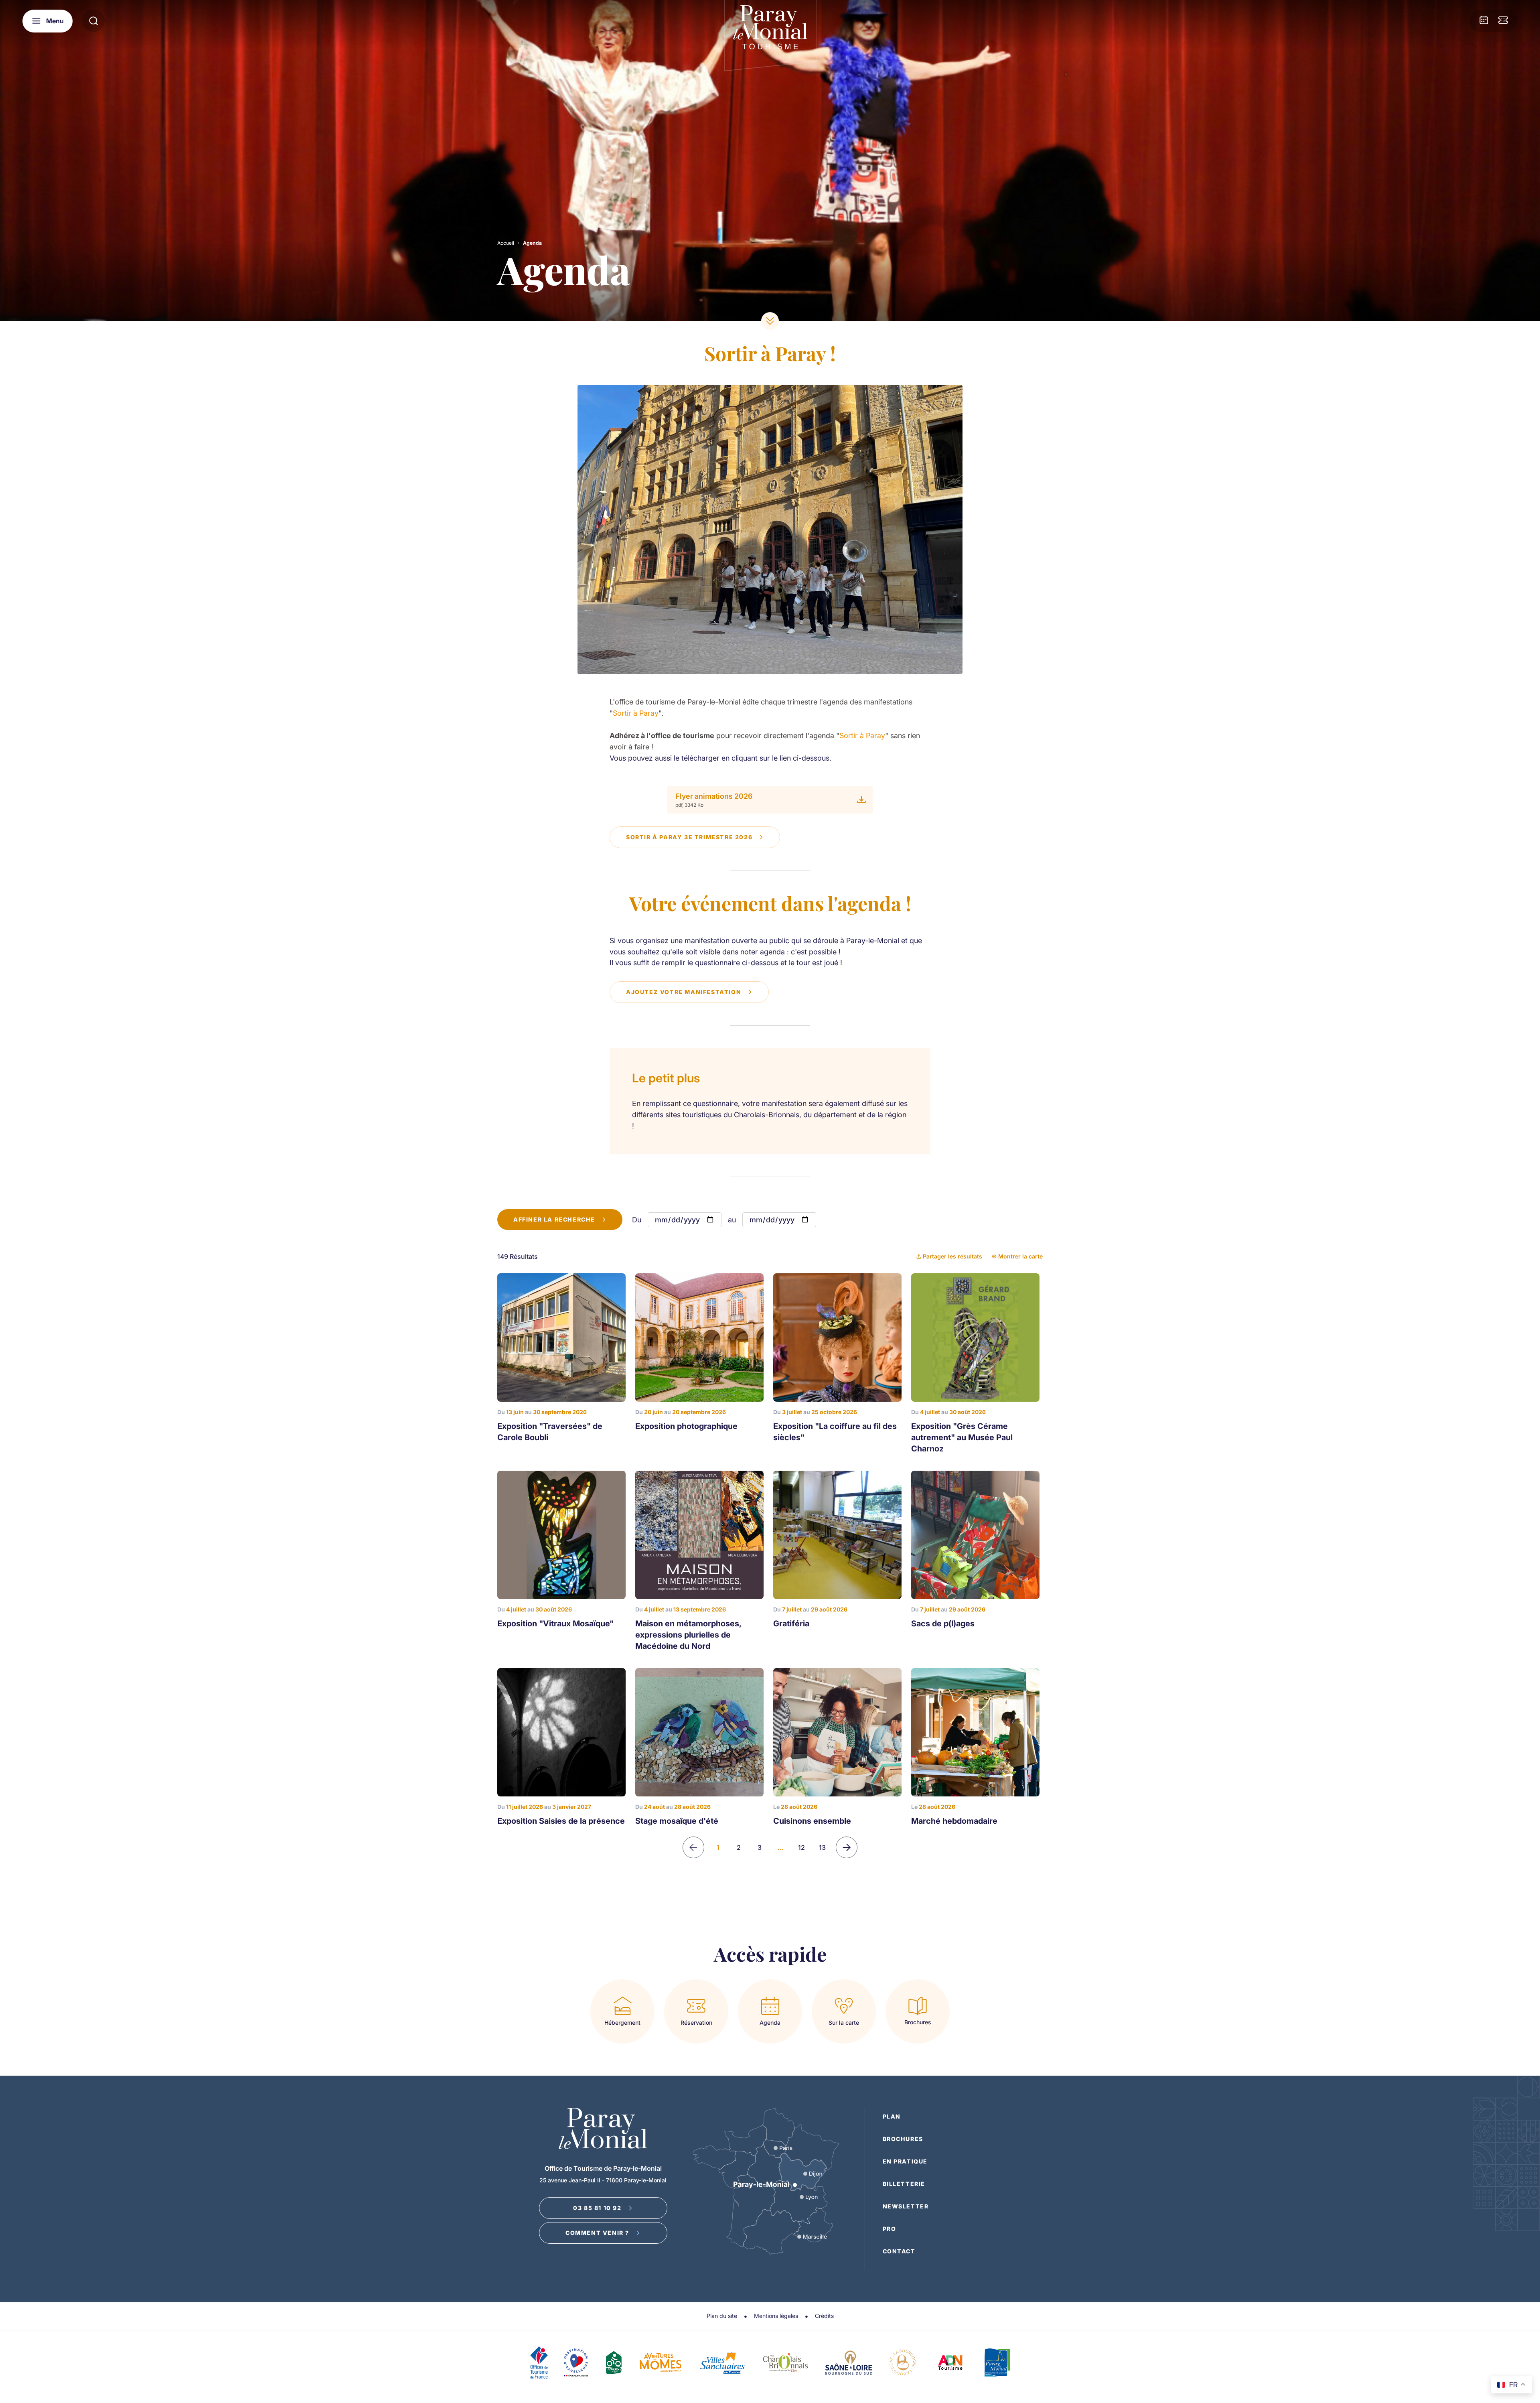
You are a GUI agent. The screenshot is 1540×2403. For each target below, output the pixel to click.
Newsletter (906, 2206)
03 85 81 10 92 (597, 2208)
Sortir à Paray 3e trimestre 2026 (689, 837)
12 (801, 1847)
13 (822, 1847)
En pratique (905, 2161)
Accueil (506, 243)
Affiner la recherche (554, 1219)
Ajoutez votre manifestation (684, 992)
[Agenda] (1484, 21)
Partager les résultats (952, 1256)
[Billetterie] (1503, 21)
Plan (892, 2116)
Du (637, 1220)
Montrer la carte (1020, 1256)
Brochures (903, 2139)
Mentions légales (776, 2316)
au (732, 1220)
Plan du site (722, 2316)
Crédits (824, 2316)
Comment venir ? (597, 2233)
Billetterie (904, 2184)
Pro (890, 2229)
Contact (899, 2251)
